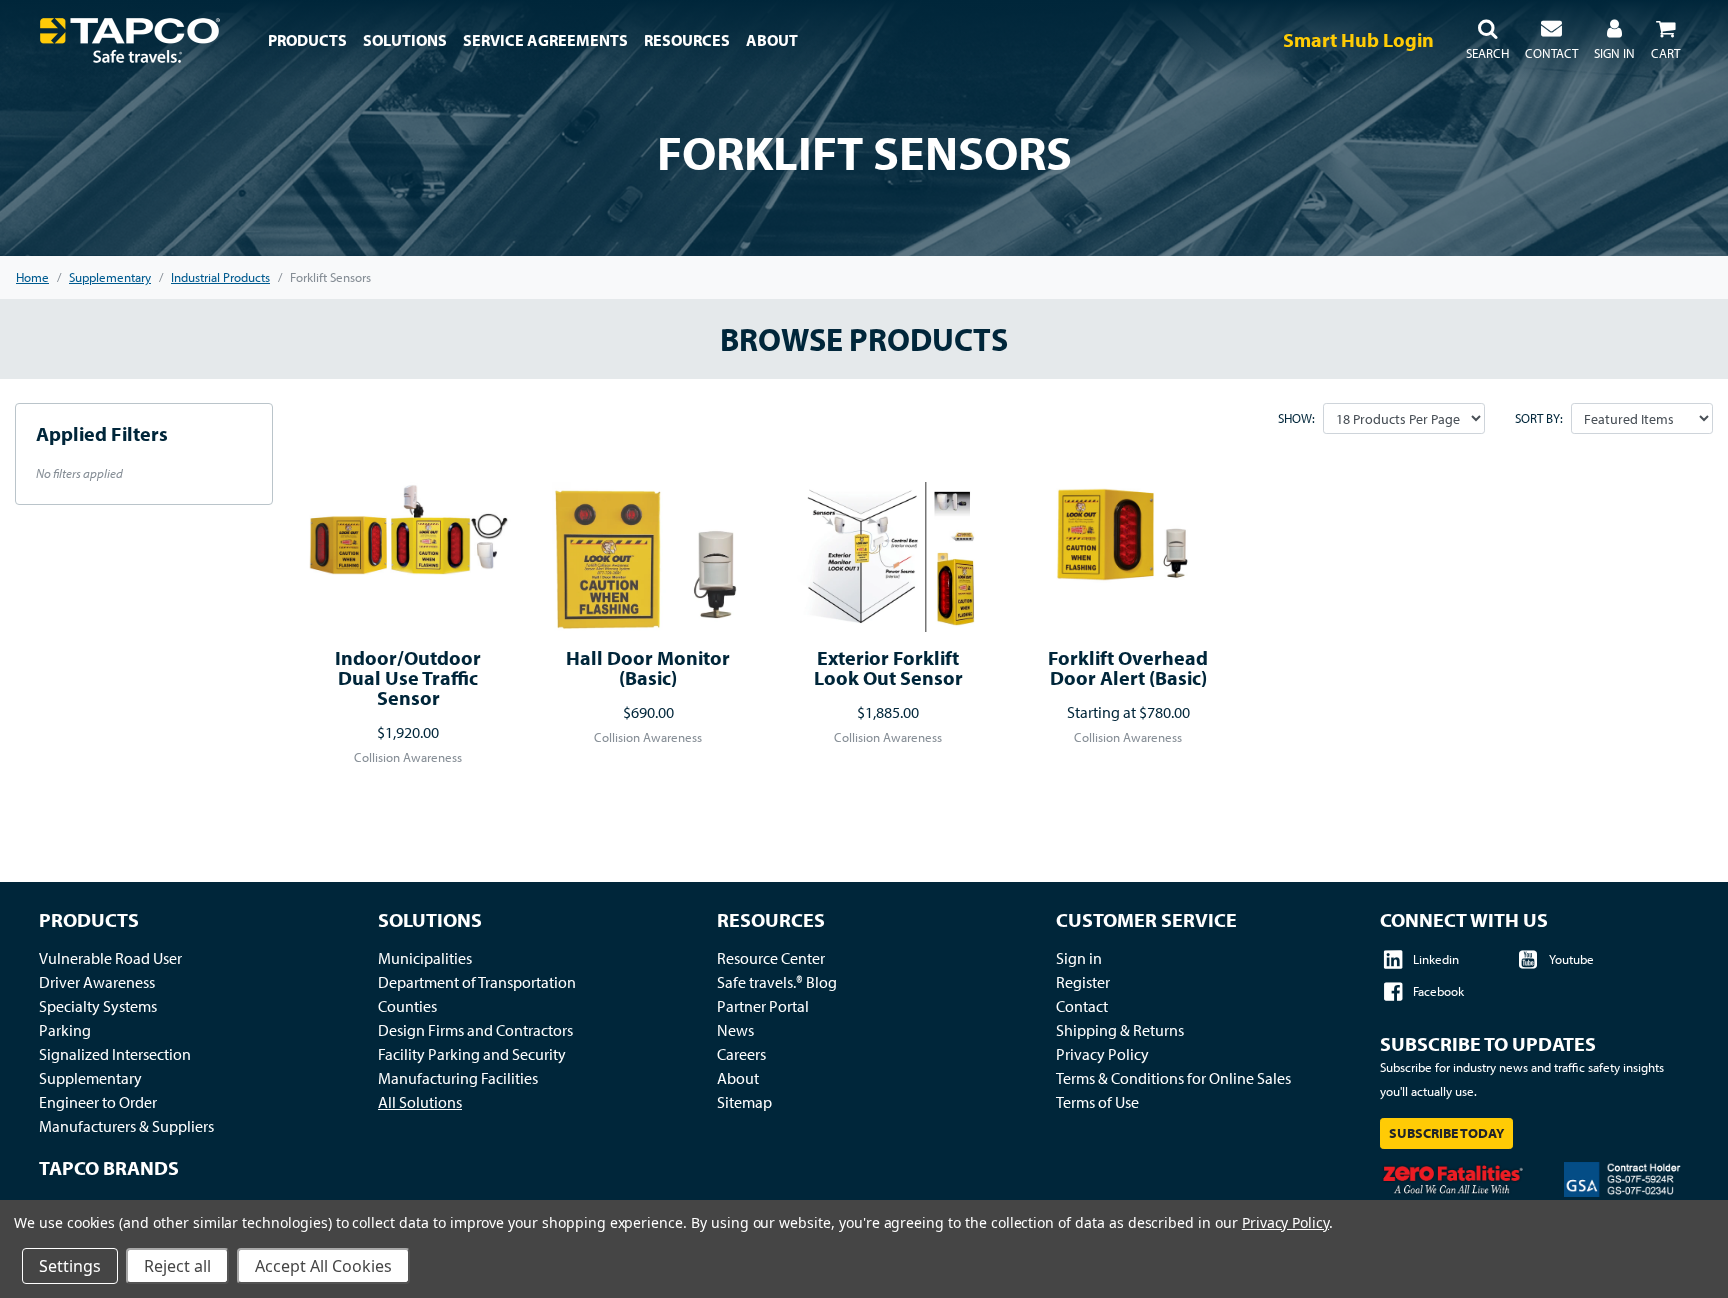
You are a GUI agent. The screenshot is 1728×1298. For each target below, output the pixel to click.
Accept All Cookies (323, 1266)
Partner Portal (763, 1006)
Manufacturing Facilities (458, 1078)
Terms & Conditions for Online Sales (1173, 1078)
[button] (1487, 40)
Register (1083, 982)
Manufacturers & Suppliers (126, 1126)
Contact (1082, 1006)
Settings (70, 1266)
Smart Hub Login (1358, 39)
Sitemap (744, 1102)
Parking (65, 1030)
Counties (407, 1006)
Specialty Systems (98, 1006)
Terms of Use (1097, 1102)
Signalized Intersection (115, 1054)
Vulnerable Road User (110, 958)
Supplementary (90, 1078)
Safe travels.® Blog (777, 982)
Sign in (1079, 958)
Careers (741, 1054)
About (738, 1078)
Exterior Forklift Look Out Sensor (888, 667)
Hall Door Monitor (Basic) (648, 667)
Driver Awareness (97, 982)
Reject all (177, 1266)
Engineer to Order (98, 1102)
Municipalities (425, 958)
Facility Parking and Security (472, 1054)
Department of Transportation (477, 982)
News (735, 1030)
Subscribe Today (1446, 1133)
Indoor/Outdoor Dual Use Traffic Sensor (408, 677)
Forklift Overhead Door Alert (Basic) (1128, 667)
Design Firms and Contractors (475, 1030)
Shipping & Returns (1120, 1030)
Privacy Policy (1102, 1054)
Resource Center (771, 958)
